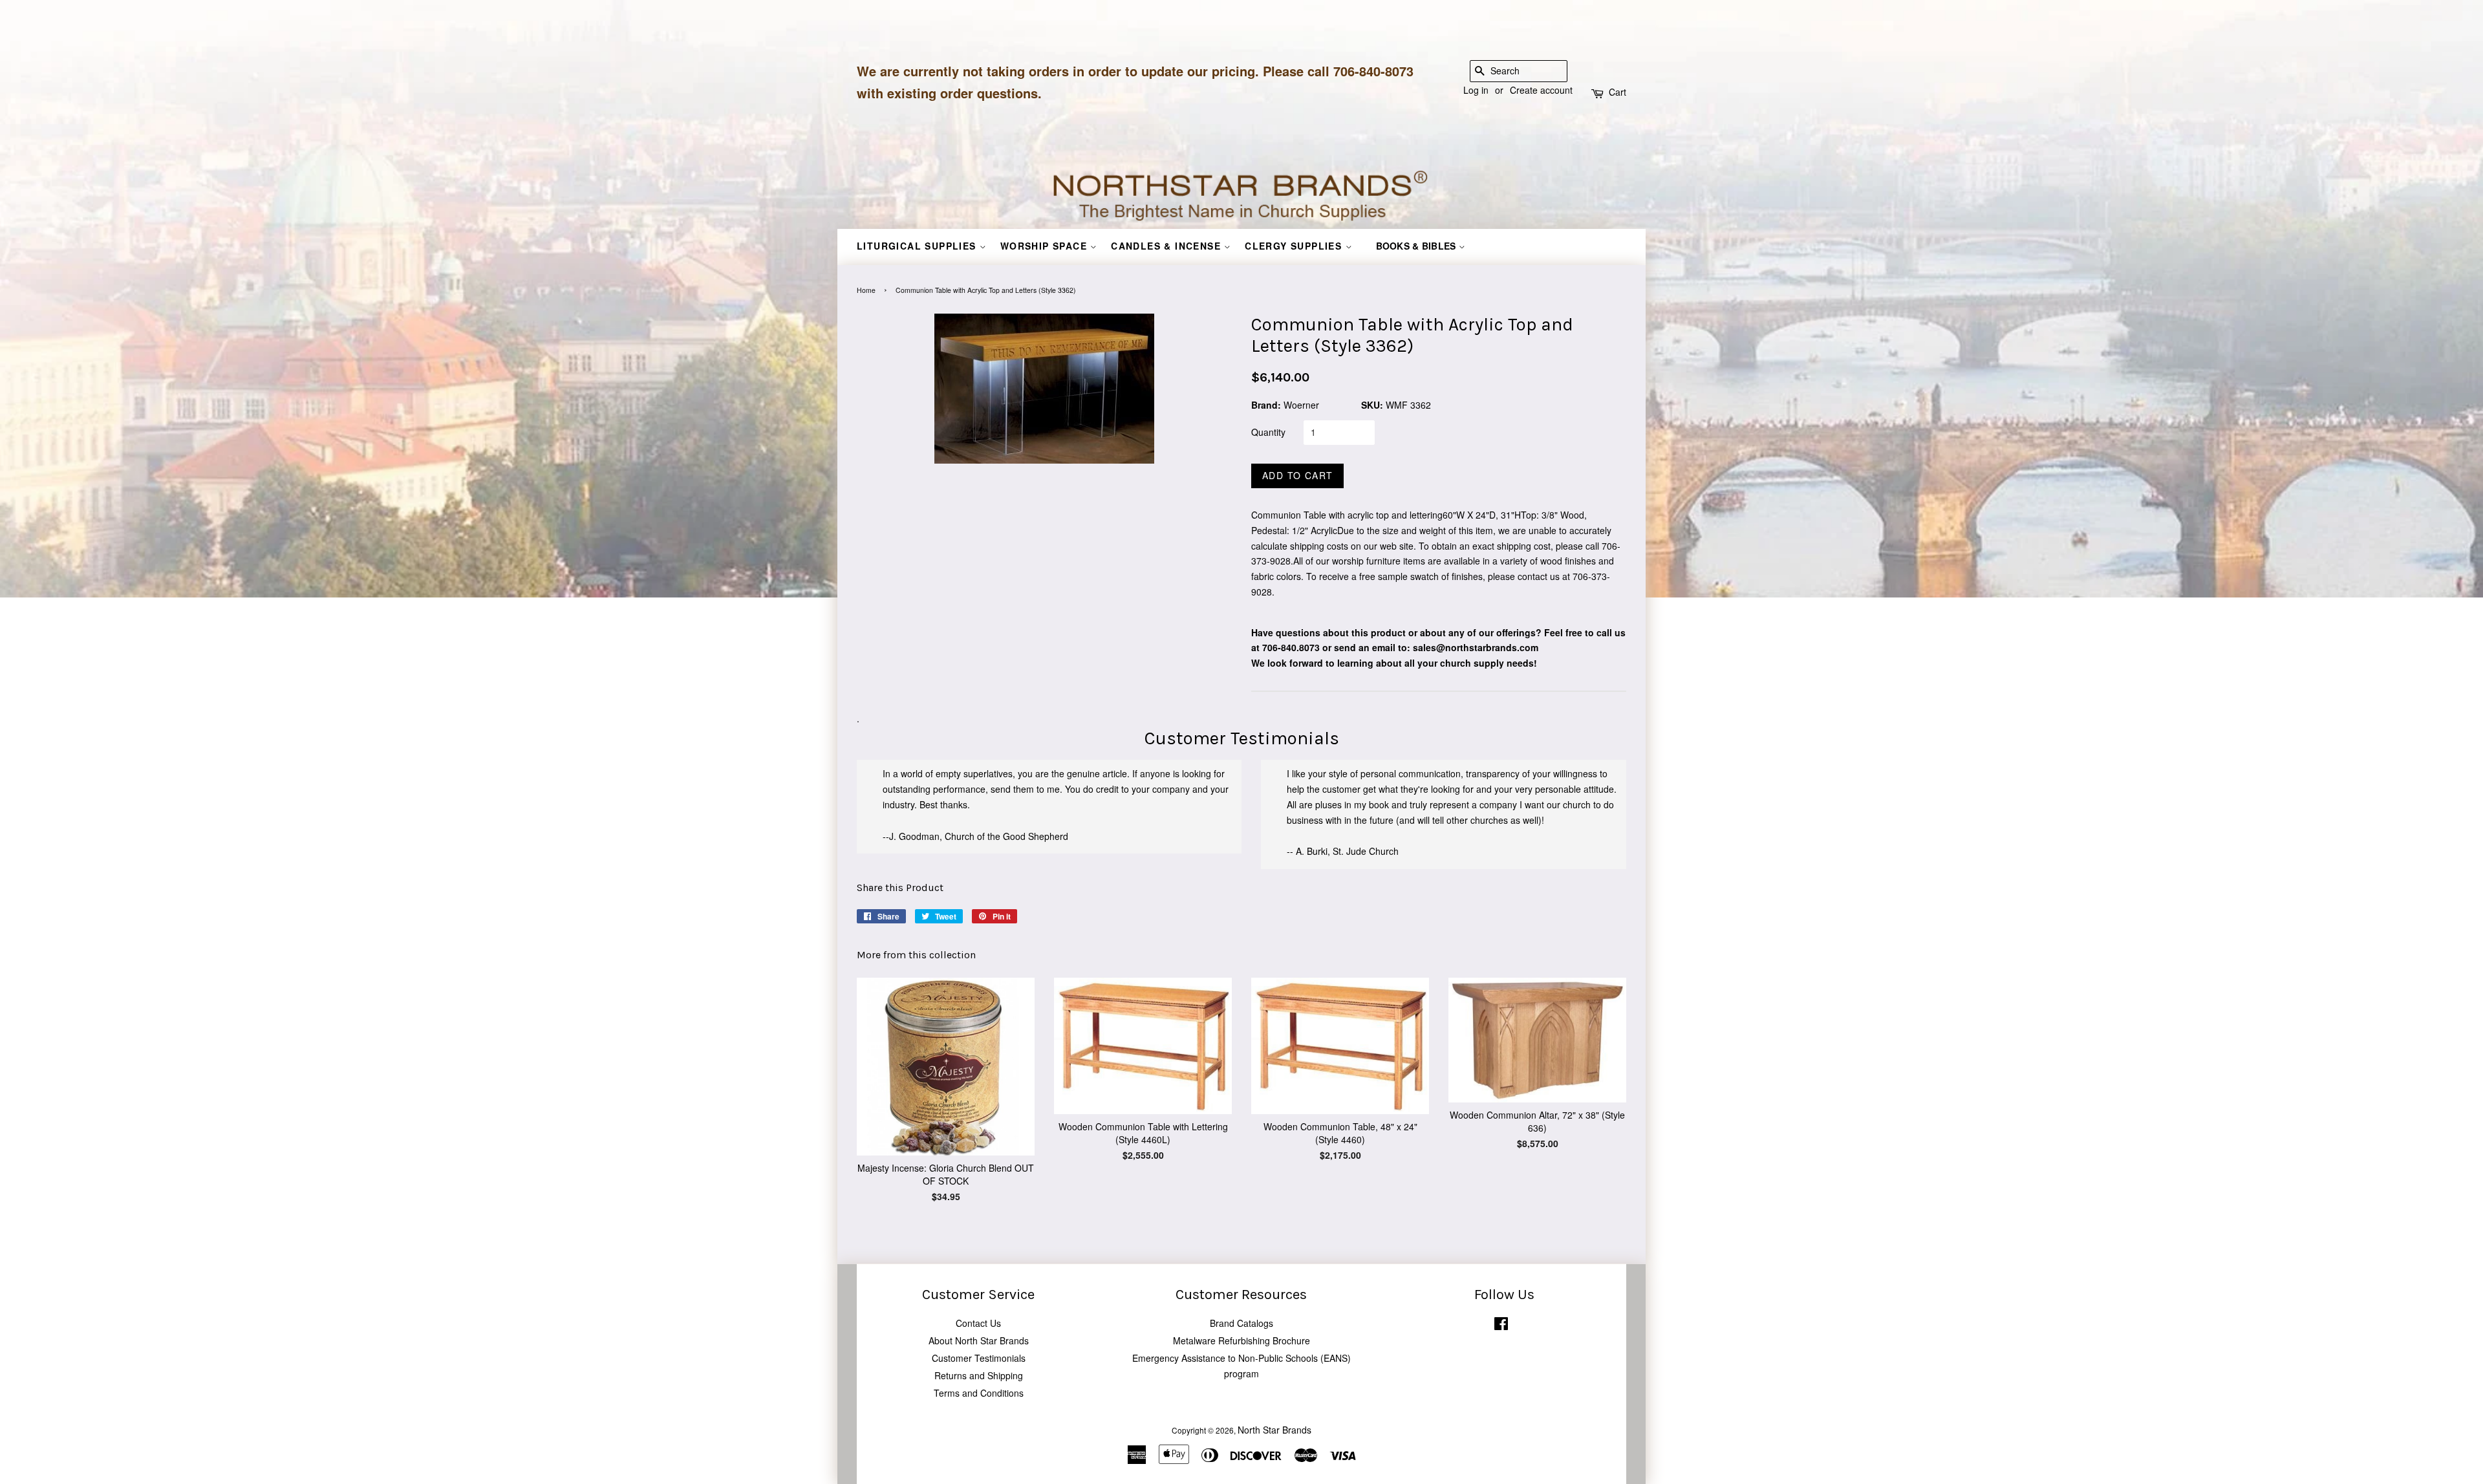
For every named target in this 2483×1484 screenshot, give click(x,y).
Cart (1618, 92)
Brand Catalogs (1241, 1323)
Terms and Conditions (979, 1393)
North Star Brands (1274, 1430)
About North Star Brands (979, 1340)
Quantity (1268, 432)
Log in (1476, 90)
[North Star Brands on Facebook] (1501, 1326)
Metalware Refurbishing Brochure (1241, 1340)
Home (866, 290)
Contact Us (978, 1323)
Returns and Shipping (979, 1375)
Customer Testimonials (979, 1358)
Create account (1541, 90)
